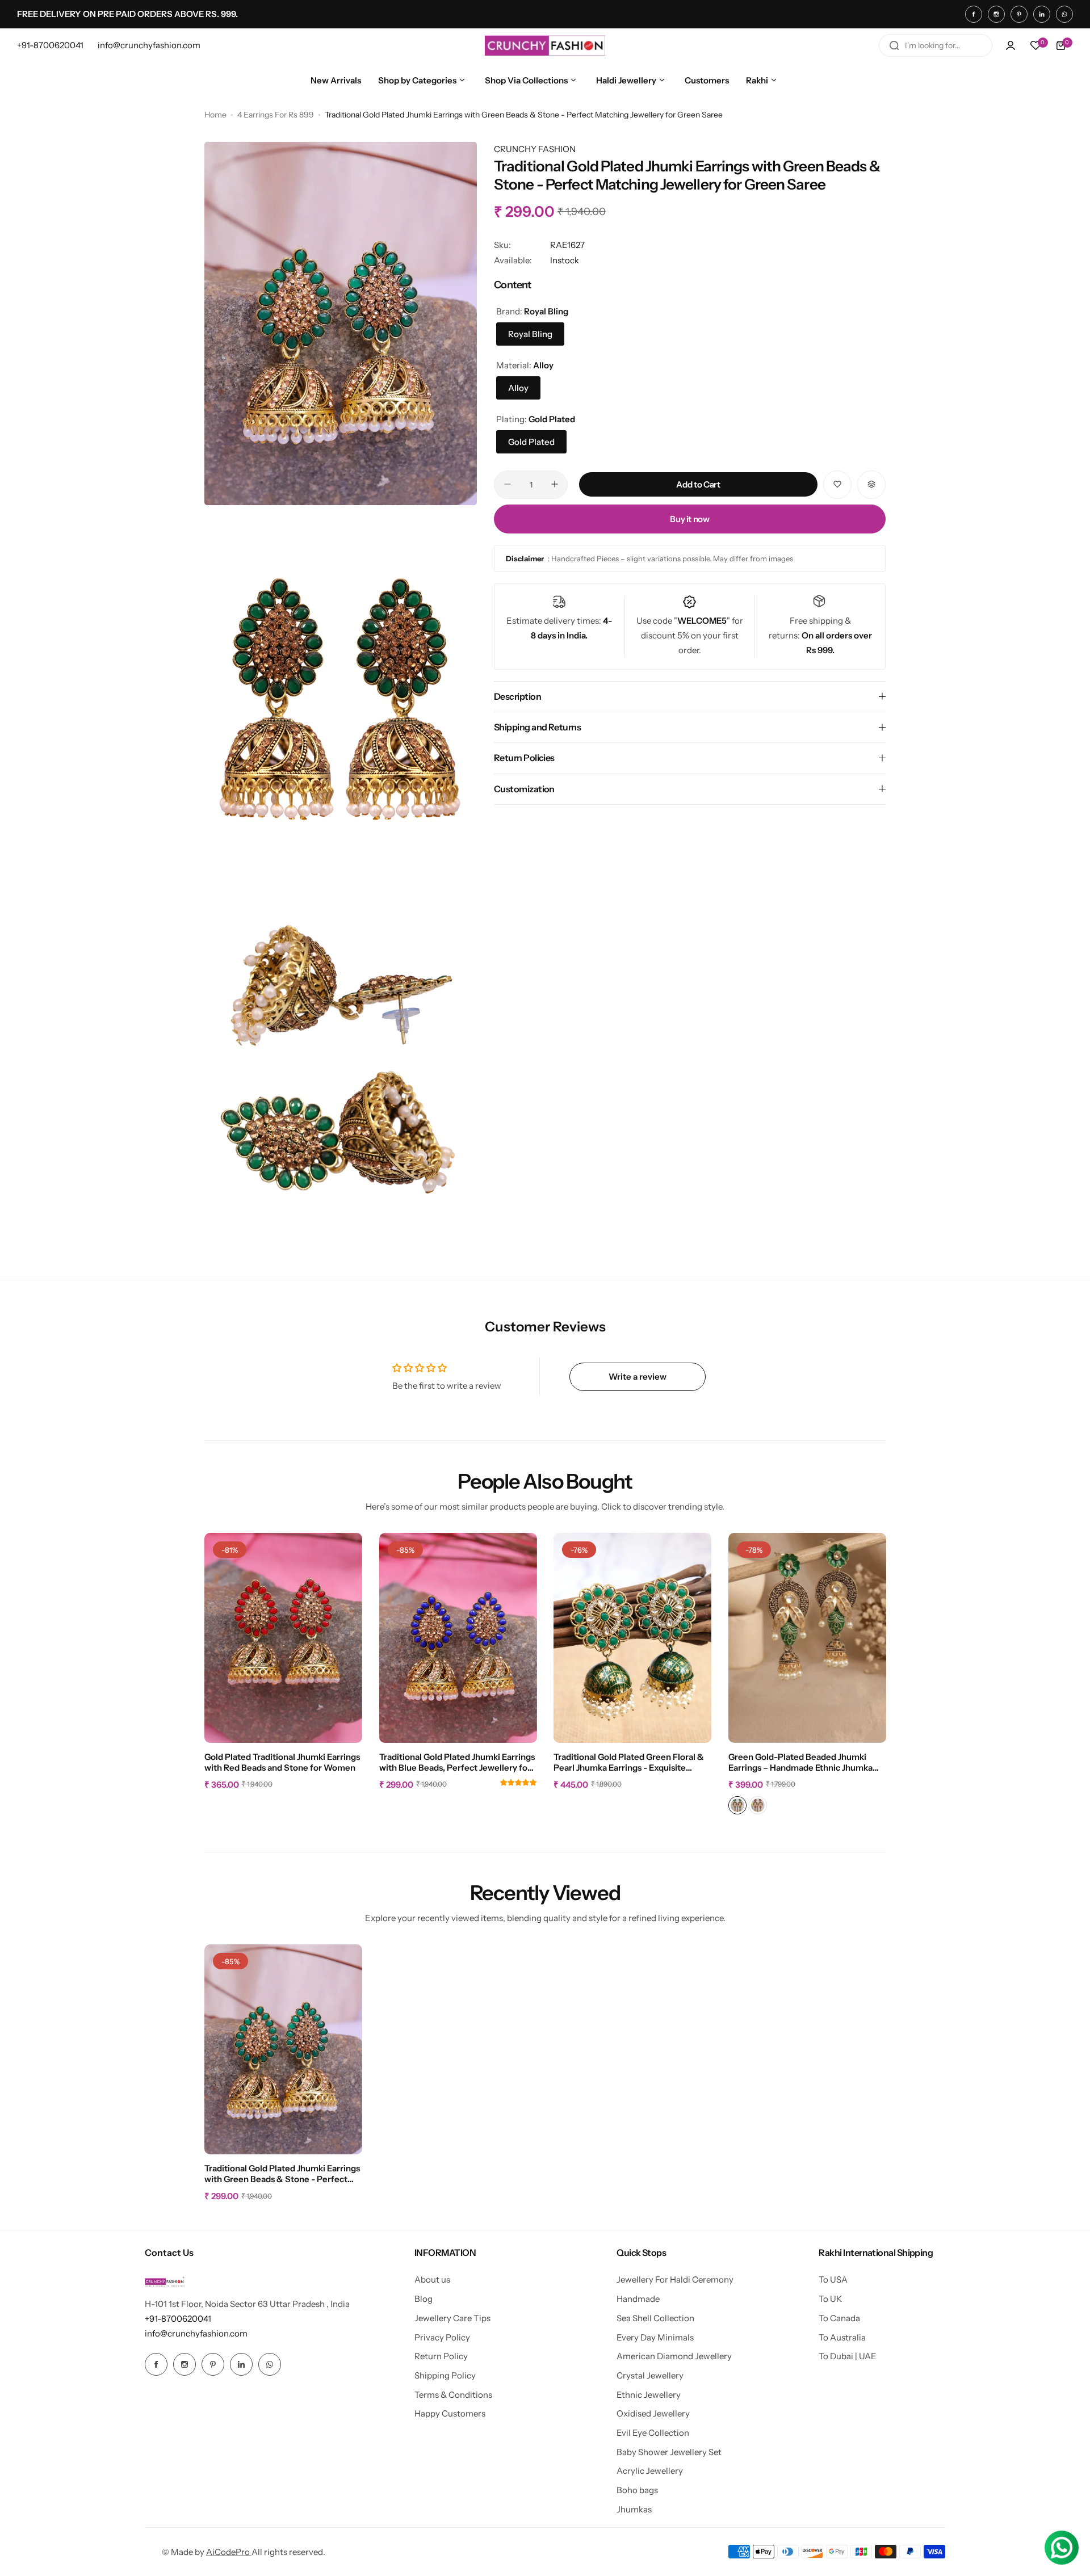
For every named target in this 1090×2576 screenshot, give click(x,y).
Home (215, 115)
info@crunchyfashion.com (196, 2333)
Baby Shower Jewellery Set (669, 2452)
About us (432, 2279)
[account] (1011, 45)
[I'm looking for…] (894, 45)
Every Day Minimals (655, 2337)
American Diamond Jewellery (674, 2356)
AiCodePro (229, 2552)
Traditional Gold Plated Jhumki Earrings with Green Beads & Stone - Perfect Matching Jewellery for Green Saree (282, 2174)
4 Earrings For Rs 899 (276, 115)
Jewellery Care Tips (452, 2318)
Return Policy (441, 2356)
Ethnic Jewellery (649, 2395)
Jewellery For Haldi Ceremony (675, 2279)
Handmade (638, 2299)
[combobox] (936, 45)
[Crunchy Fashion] (545, 45)
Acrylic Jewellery (650, 2471)
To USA (833, 2279)
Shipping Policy (445, 2375)
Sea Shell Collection (655, 2318)
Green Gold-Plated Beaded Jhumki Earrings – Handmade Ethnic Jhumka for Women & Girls (800, 1763)
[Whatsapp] (1064, 14)
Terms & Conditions (453, 2395)
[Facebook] (974, 14)
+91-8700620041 (178, 2319)
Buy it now (689, 518)
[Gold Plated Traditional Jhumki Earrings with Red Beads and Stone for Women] (283, 1638)
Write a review (638, 1377)
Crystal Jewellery (650, 2375)
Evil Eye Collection (653, 2433)
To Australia (842, 2337)
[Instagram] (996, 14)
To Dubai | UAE (848, 2356)
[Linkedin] (1042, 14)
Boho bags (637, 2490)
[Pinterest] (1019, 14)
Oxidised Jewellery (653, 2413)
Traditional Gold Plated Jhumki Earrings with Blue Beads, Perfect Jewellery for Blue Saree (457, 1763)
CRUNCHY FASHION (535, 149)
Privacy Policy (442, 2337)
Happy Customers (450, 2413)
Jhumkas (634, 2509)
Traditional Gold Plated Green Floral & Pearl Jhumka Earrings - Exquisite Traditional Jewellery (629, 1763)
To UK (830, 2299)
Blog (424, 2299)
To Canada (839, 2318)
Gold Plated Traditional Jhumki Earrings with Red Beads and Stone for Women (282, 1762)
